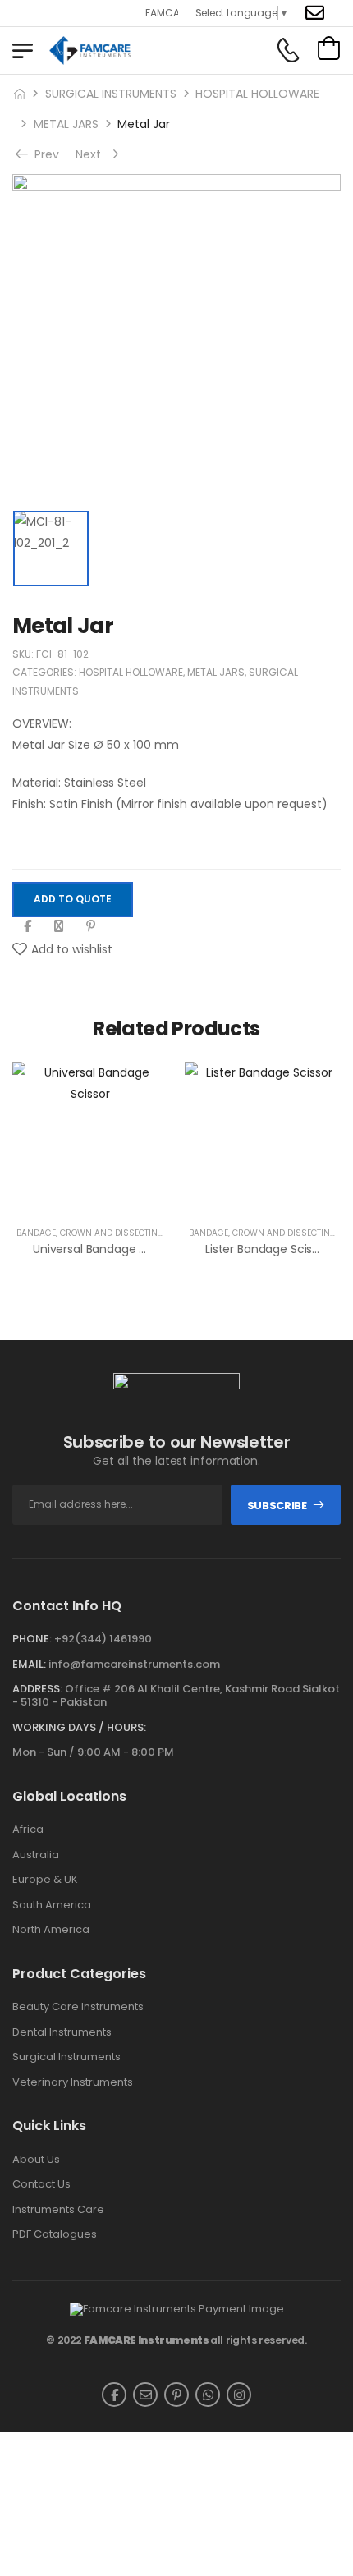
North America (51, 1930)
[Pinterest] (91, 926)
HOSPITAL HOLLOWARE (257, 94)
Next (90, 154)
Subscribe (277, 1506)
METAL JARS (66, 124)
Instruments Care (58, 2210)
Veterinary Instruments (73, 2082)
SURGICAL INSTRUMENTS (111, 94)
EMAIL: (29, 1664)
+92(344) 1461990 (103, 1639)
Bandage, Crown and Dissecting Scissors (113, 1233)
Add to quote (73, 899)
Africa (28, 1830)
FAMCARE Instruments (147, 2340)
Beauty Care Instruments (78, 2007)
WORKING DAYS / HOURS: (79, 1728)
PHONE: (32, 1639)
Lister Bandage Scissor (267, 1249)
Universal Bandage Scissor (105, 1249)
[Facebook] (28, 926)
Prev (45, 154)
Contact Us (41, 2184)
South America (52, 1905)
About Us (36, 2160)
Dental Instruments (62, 2032)
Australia (36, 1855)
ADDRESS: (37, 1689)
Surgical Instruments (66, 2057)
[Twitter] (59, 926)
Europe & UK (45, 1880)
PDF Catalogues (55, 2234)
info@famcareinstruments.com (134, 1664)
